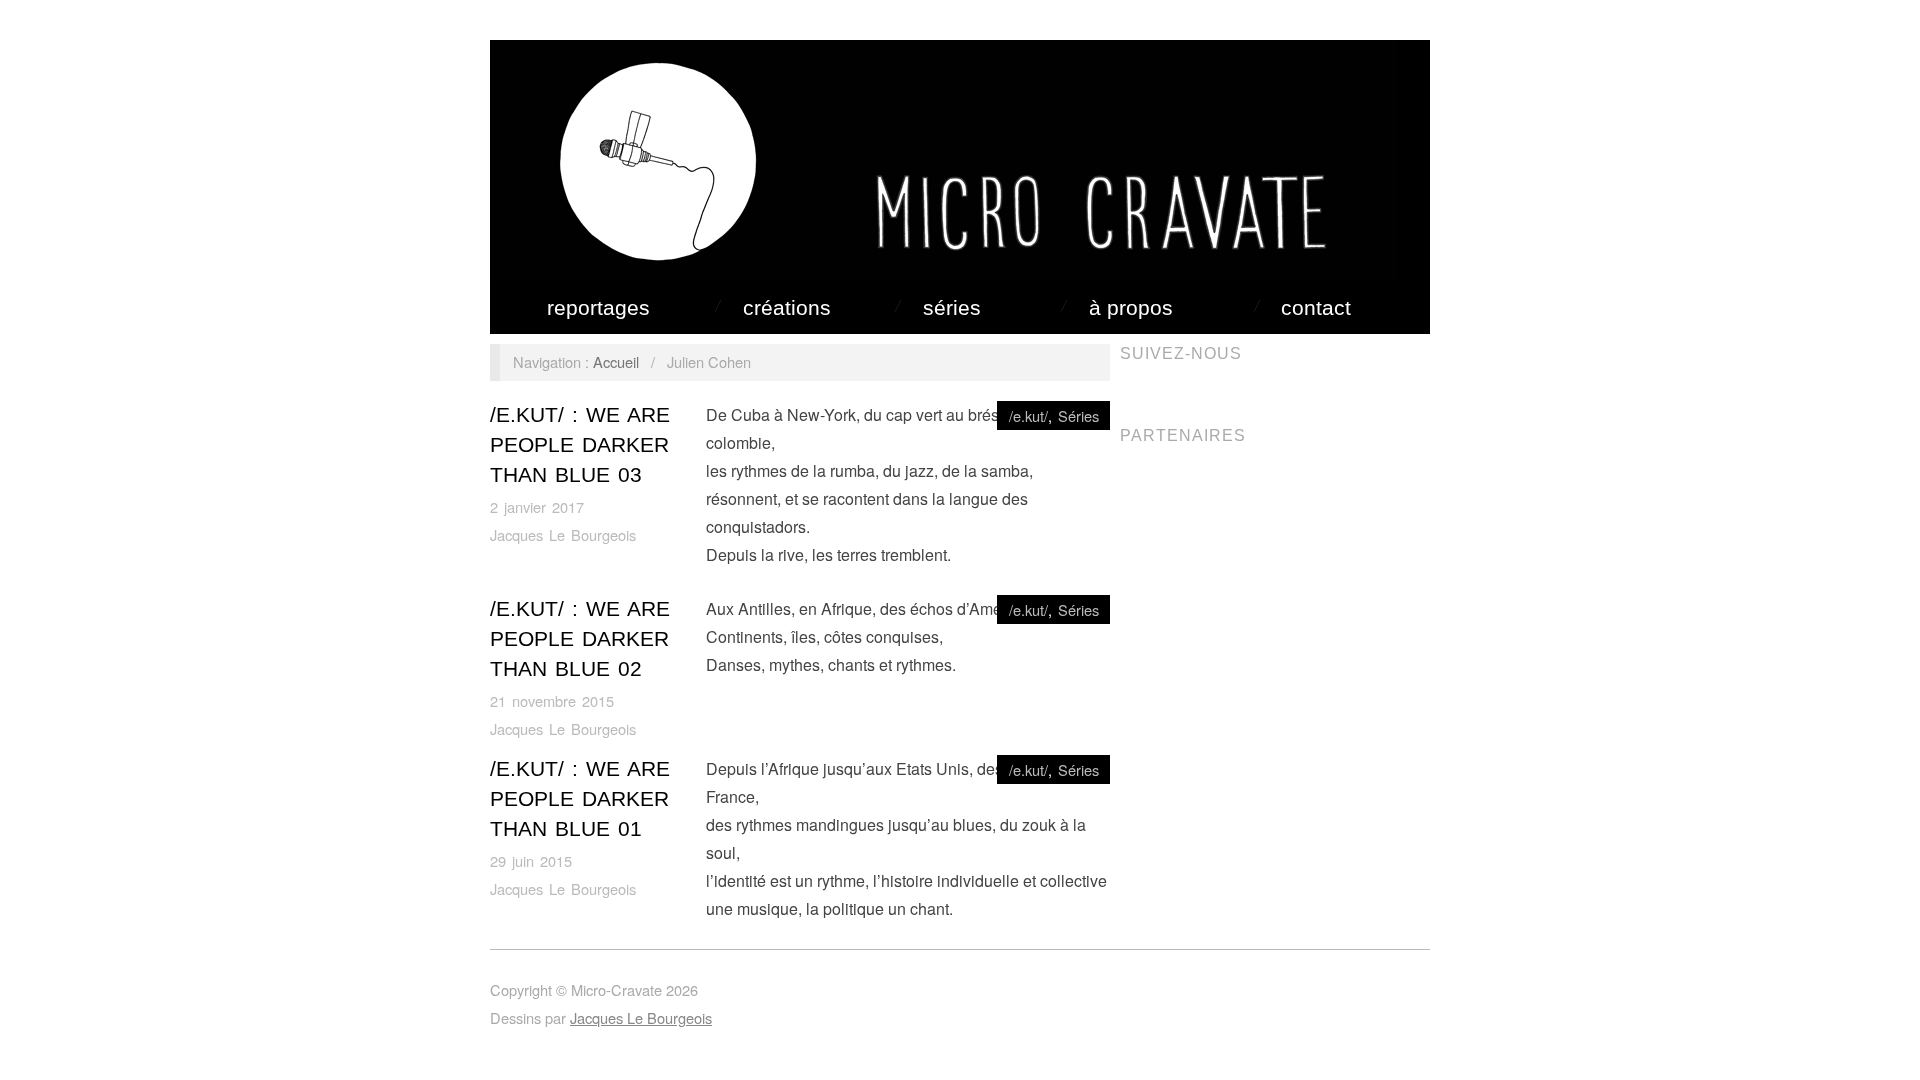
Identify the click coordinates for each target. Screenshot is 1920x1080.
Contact (1316, 308)
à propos (1131, 308)
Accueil (616, 361)
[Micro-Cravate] (944, 156)
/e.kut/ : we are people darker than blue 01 (580, 799)
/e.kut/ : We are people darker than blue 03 (580, 445)
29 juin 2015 (531, 860)
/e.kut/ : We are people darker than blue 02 (580, 639)
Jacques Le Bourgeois (563, 534)
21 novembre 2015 (552, 700)
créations (787, 308)
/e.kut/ (1028, 415)
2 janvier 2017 (537, 506)
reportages (598, 308)
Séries (952, 308)
